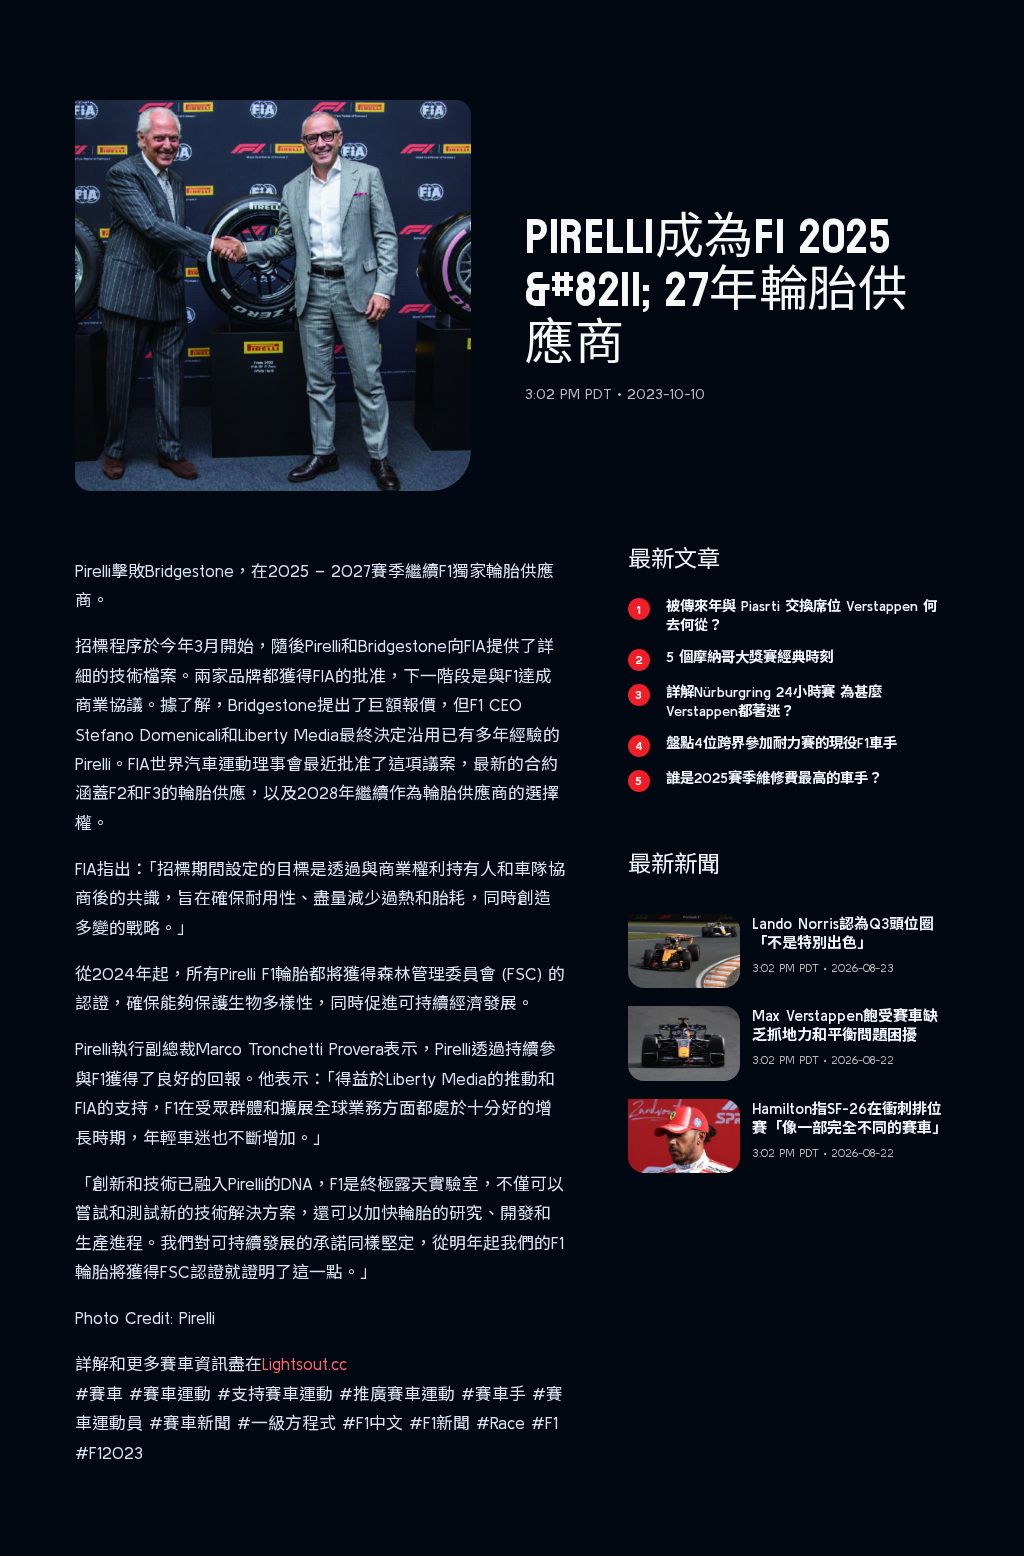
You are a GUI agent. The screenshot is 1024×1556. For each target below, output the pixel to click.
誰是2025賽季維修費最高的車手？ (774, 778)
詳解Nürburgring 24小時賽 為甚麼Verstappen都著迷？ (774, 701)
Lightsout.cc (304, 1363)
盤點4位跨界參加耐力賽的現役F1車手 (781, 743)
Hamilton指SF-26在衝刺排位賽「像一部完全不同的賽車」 (849, 1118)
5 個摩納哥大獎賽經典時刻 (749, 657)
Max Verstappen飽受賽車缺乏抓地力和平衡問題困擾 (845, 1025)
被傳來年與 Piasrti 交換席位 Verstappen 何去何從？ (801, 615)
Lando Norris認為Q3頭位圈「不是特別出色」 (843, 933)
